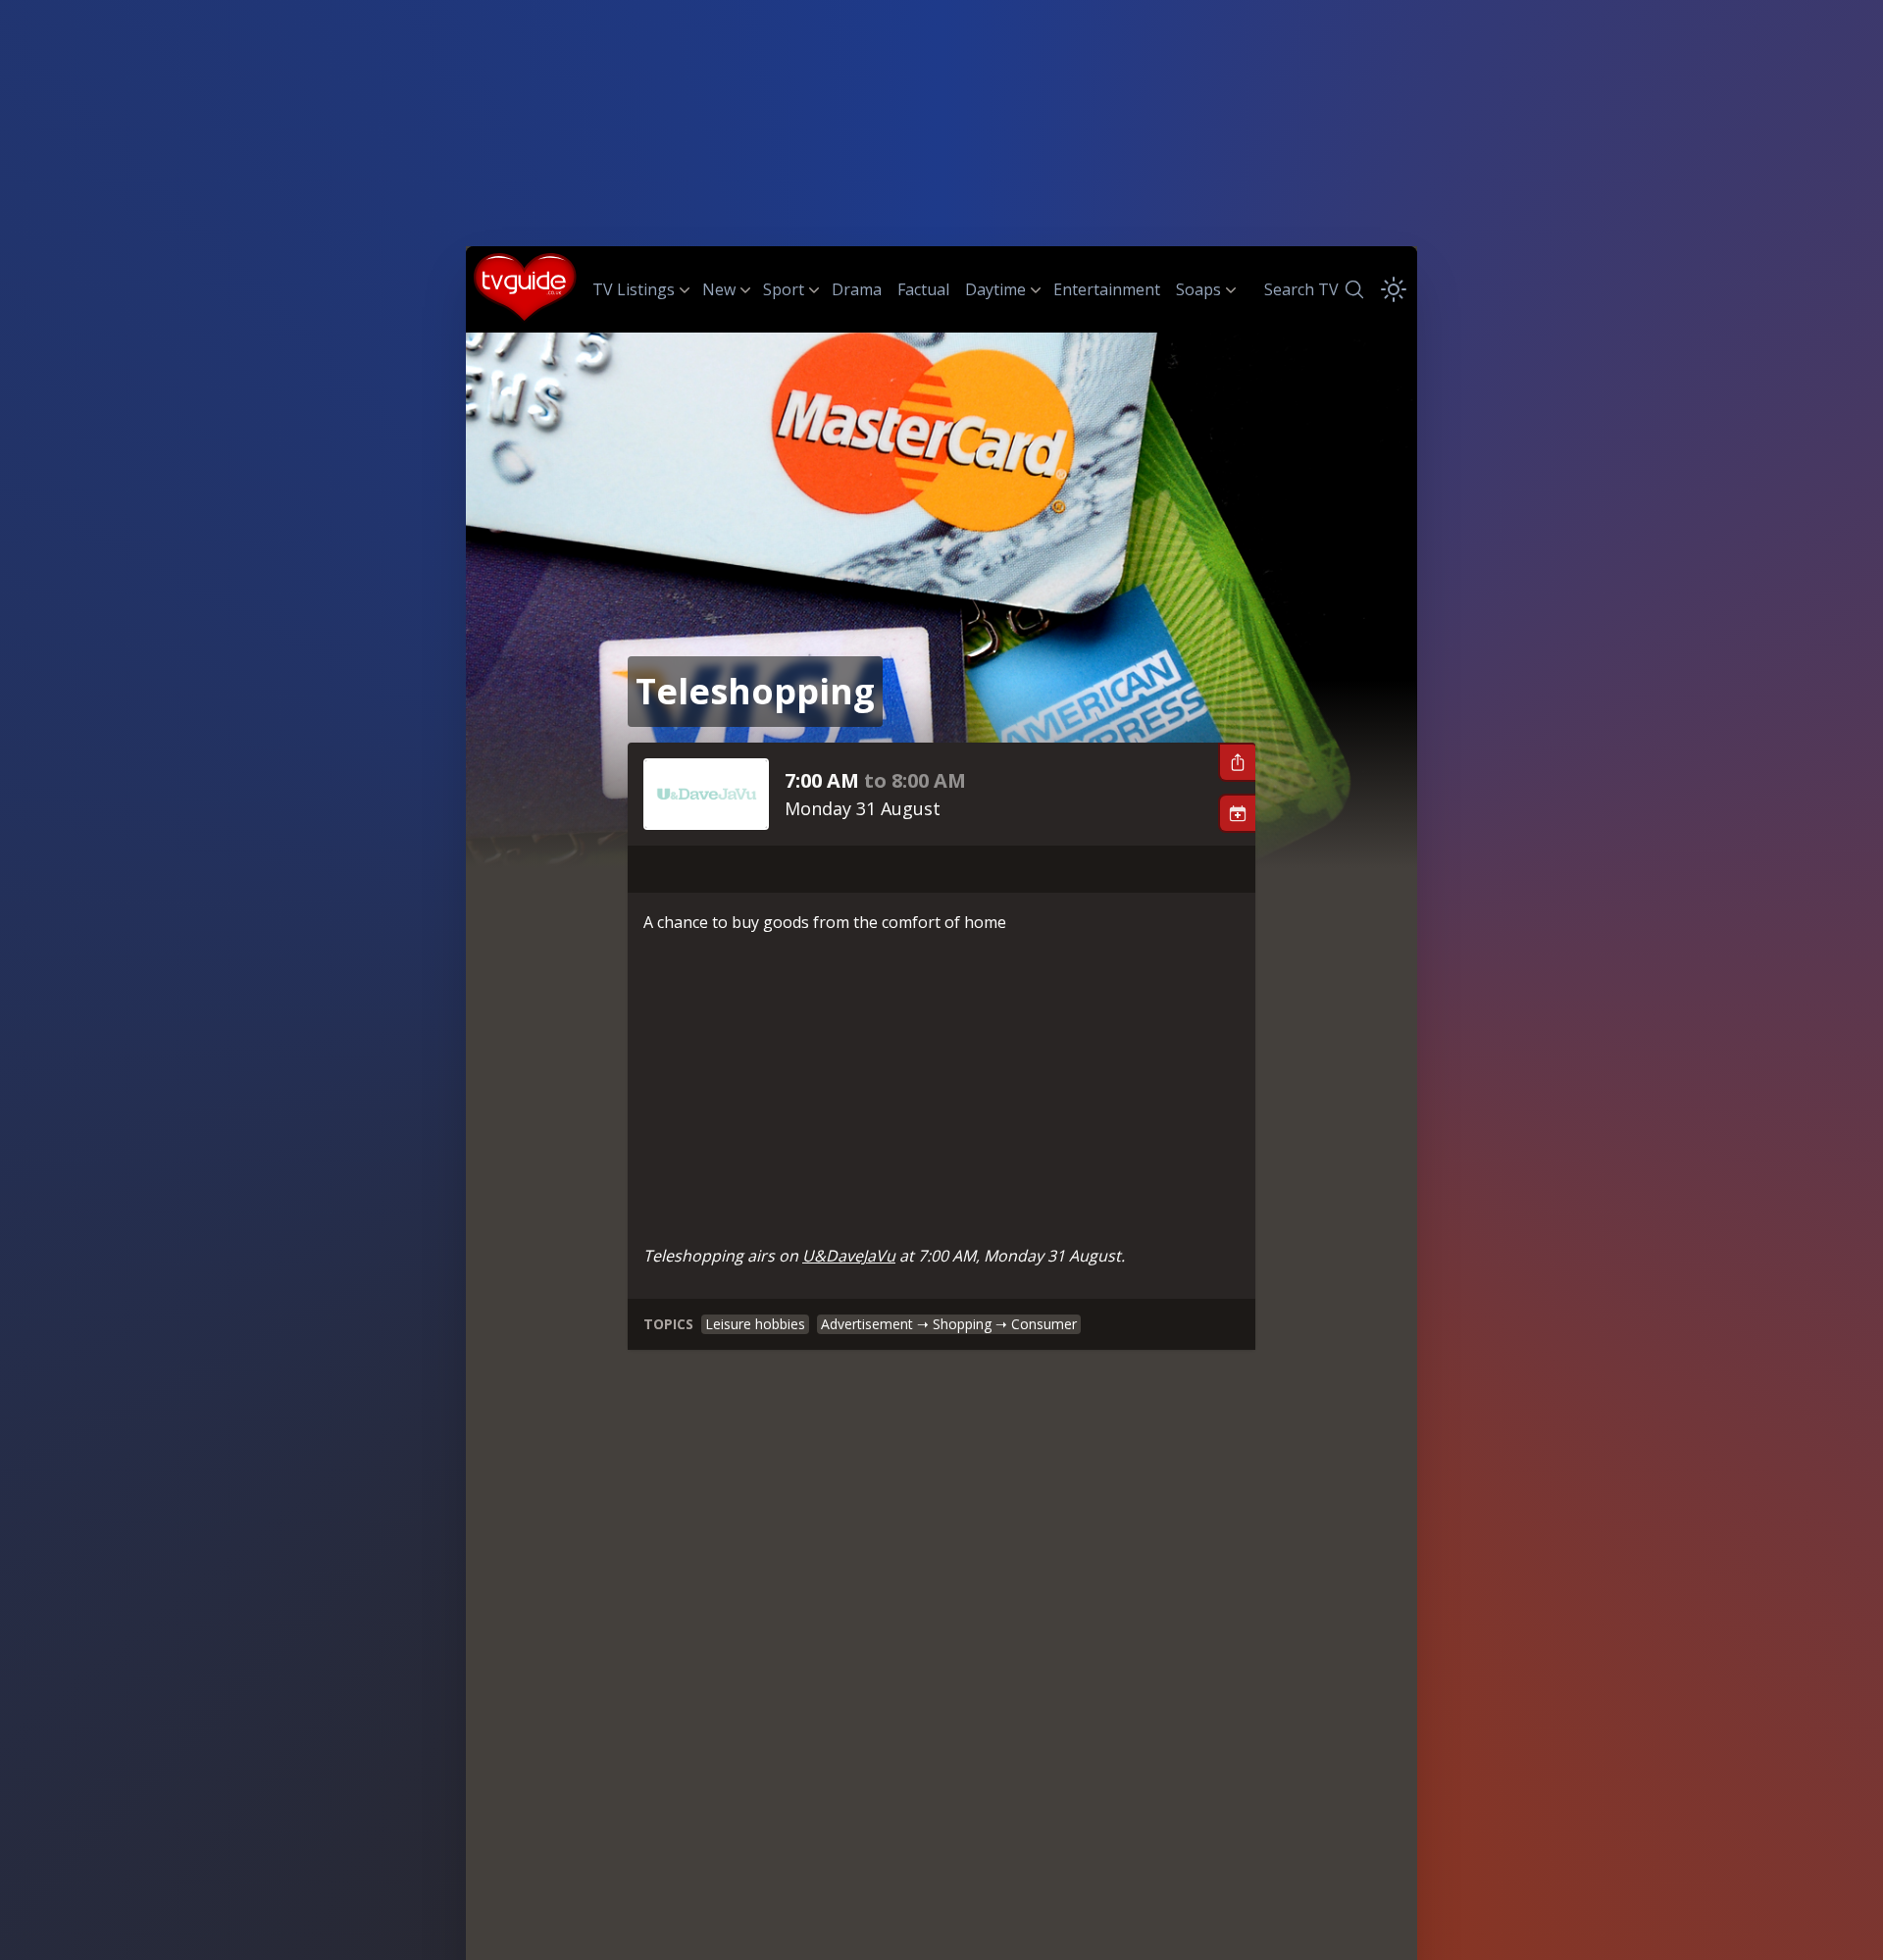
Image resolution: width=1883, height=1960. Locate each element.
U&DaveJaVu (849, 1256)
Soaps (1198, 289)
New (719, 289)
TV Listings (634, 289)
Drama (857, 289)
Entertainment (1107, 289)
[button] (1237, 762)
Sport (784, 289)
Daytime (995, 289)
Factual (923, 289)
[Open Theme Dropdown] (1394, 289)
